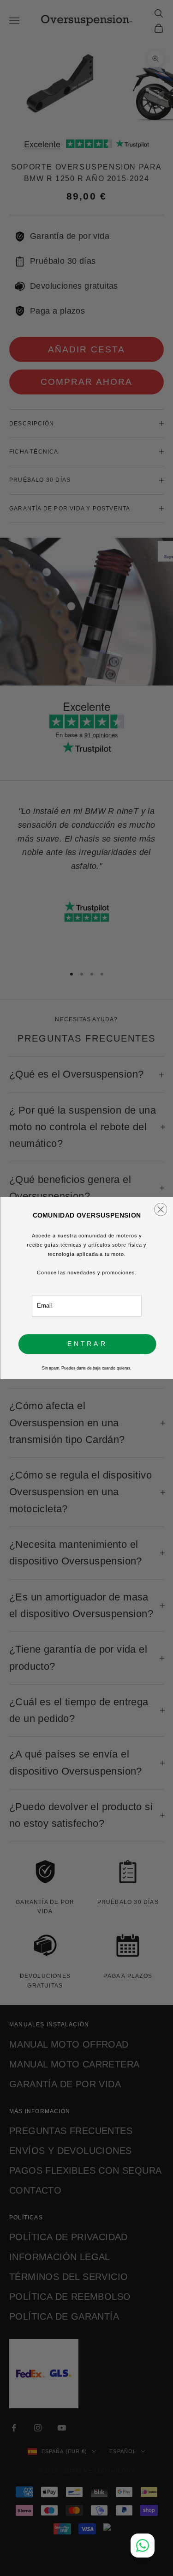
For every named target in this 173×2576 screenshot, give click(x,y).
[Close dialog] (160, 1209)
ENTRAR (87, 1344)
